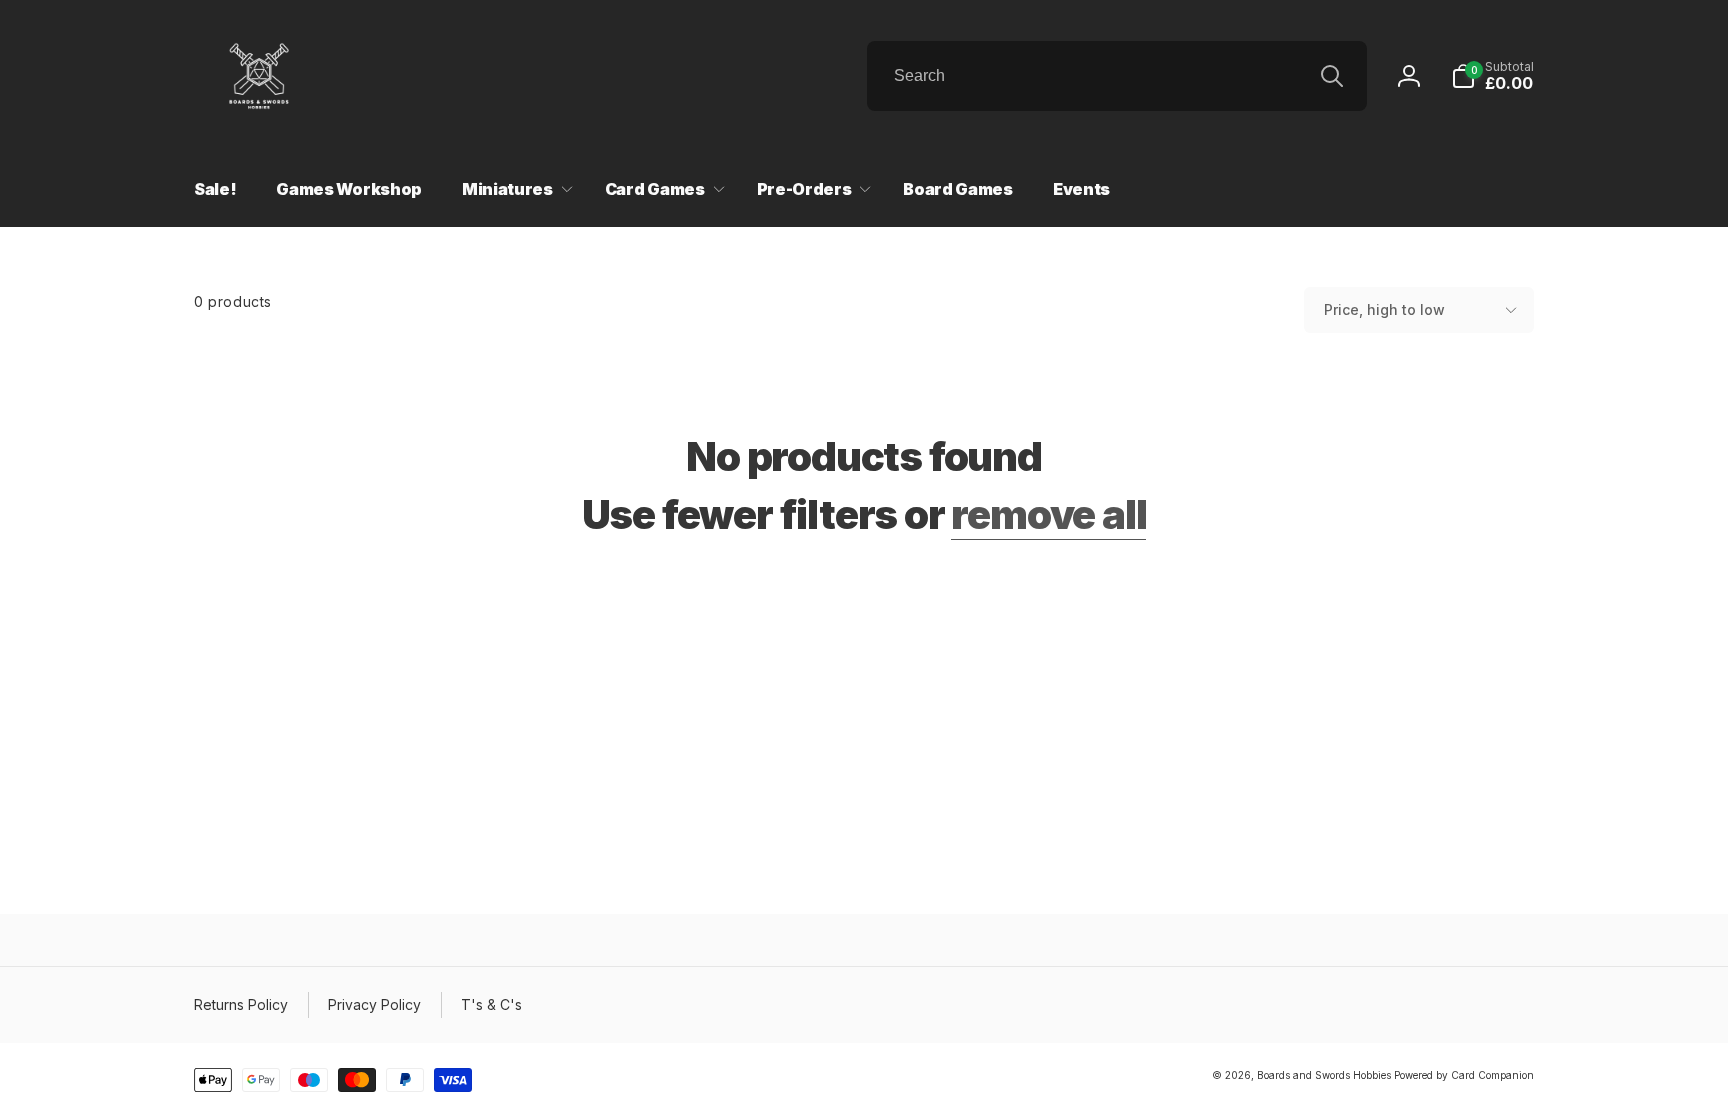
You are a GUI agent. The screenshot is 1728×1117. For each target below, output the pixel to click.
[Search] (1332, 76)
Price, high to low (1384, 309)
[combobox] (1117, 76)
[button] (1492, 76)
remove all (1048, 515)
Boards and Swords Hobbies (1324, 1075)
